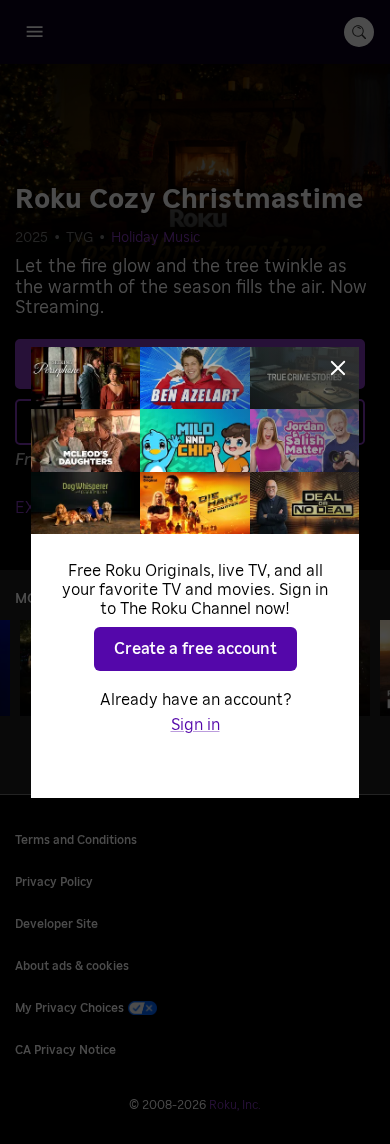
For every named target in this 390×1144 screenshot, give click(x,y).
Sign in (195, 725)
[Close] (338, 368)
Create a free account (195, 649)
